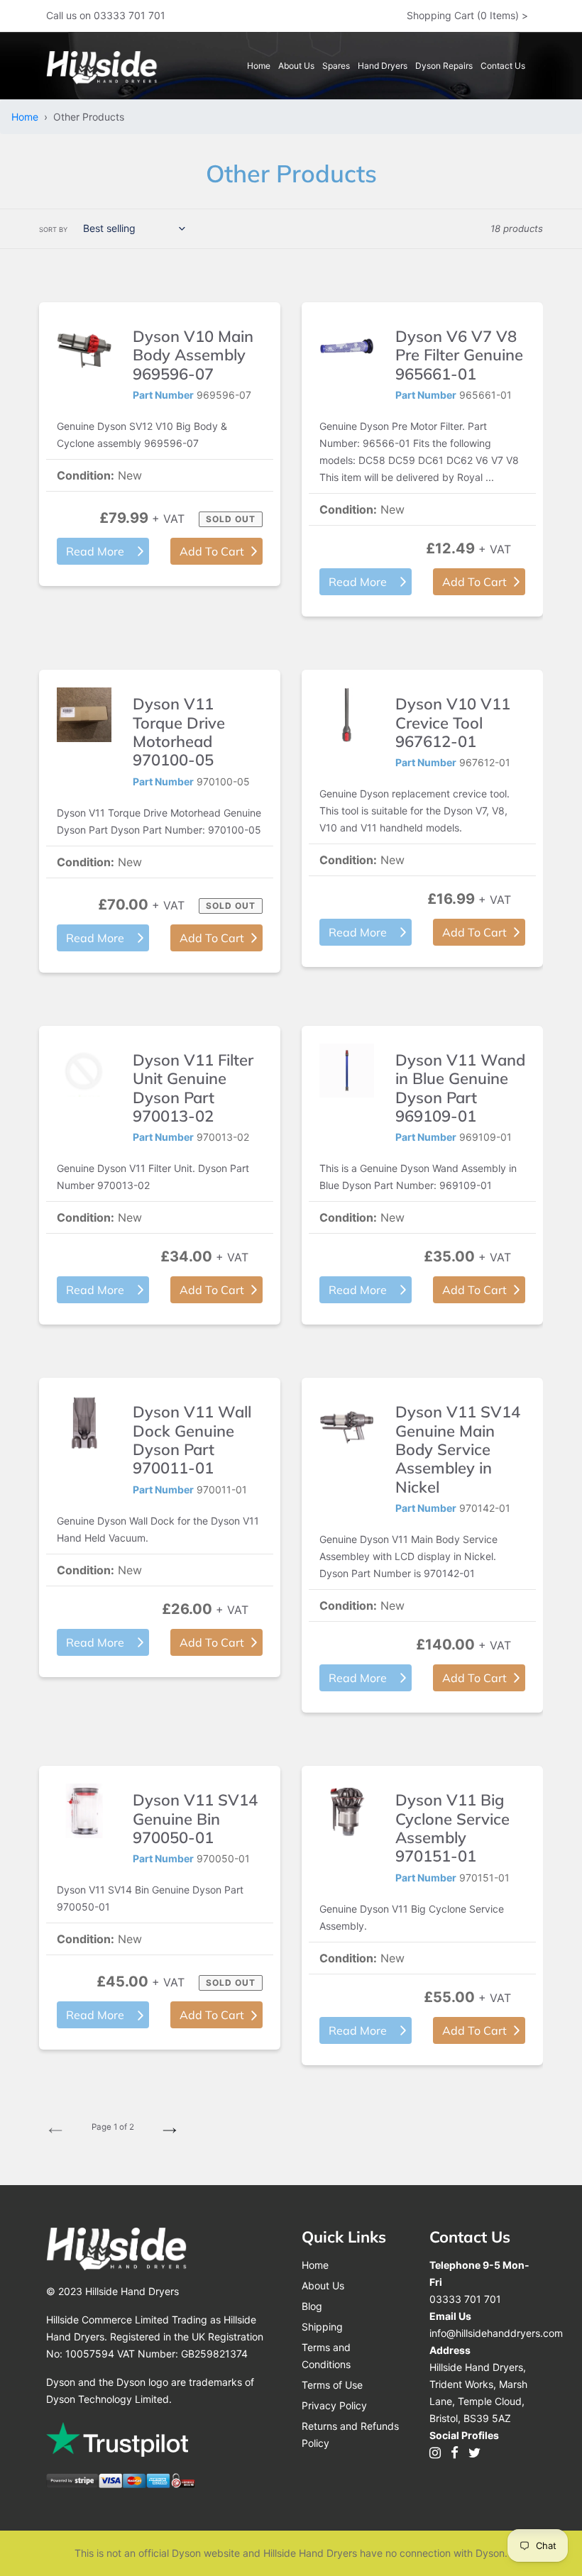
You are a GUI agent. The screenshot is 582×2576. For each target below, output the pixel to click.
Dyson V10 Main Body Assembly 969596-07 (193, 355)
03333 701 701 (465, 2299)
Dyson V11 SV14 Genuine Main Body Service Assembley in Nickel (458, 1449)
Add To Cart (212, 551)
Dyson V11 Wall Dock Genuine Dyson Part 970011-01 (192, 1440)
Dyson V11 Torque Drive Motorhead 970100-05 (179, 732)
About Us (323, 2285)
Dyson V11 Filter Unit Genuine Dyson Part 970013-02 (193, 1088)
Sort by (53, 230)
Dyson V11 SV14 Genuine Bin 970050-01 (195, 1819)
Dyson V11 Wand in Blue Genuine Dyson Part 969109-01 (460, 1088)
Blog (312, 2306)
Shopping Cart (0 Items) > (467, 15)
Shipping (322, 2327)
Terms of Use (332, 2385)
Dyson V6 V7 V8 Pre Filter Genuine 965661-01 (459, 355)
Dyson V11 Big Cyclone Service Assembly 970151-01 (452, 1828)
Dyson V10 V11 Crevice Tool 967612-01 (453, 723)
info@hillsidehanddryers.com (496, 2333)
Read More (95, 551)
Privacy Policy (334, 2405)
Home (28, 117)
